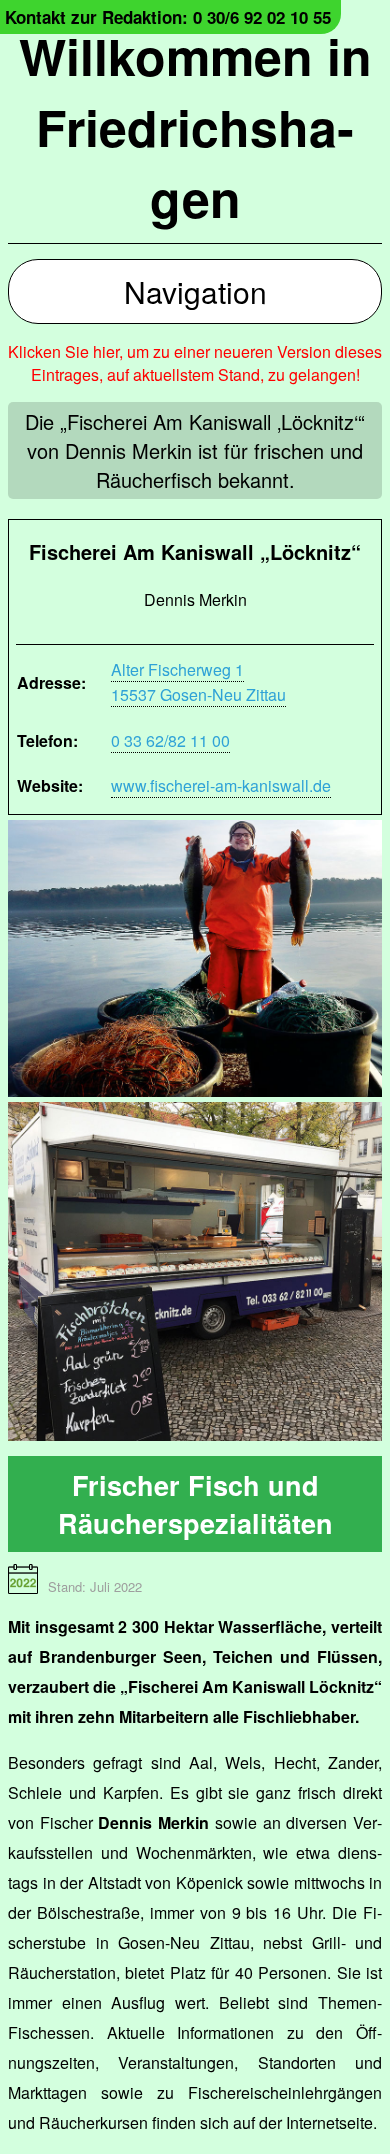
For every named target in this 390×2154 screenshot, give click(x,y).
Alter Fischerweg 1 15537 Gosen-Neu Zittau (198, 682)
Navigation (195, 291)
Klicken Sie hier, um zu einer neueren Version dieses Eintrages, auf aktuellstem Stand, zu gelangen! (195, 363)
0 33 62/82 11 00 (170, 740)
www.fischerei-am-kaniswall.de (221, 785)
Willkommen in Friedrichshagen (195, 126)
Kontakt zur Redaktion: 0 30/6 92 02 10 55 (168, 17)
